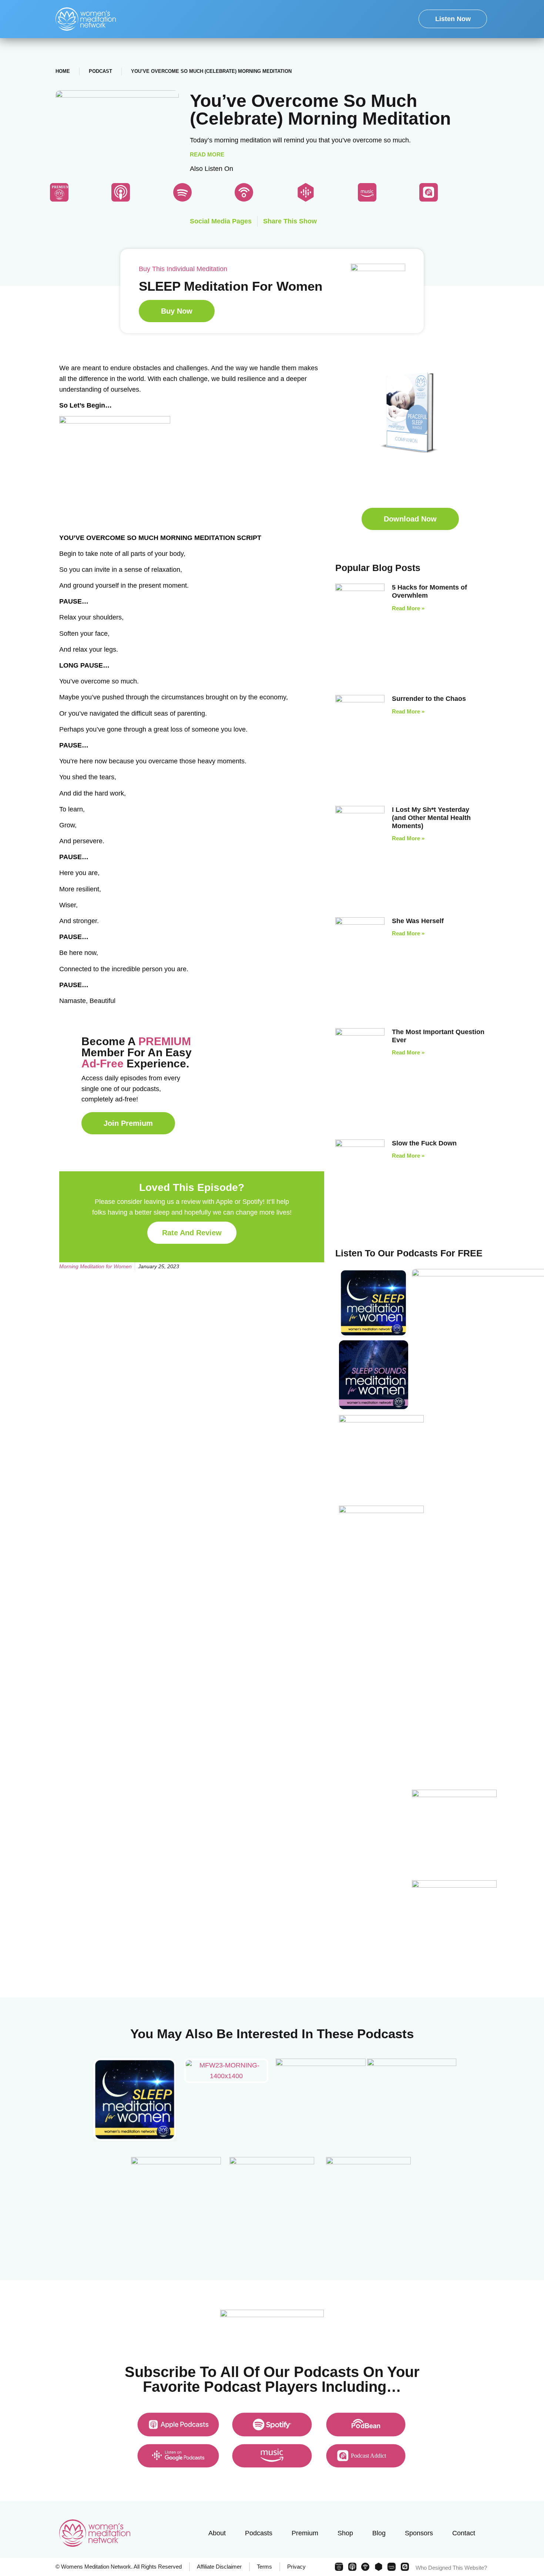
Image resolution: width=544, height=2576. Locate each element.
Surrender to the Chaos (429, 699)
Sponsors (419, 2533)
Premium (305, 2533)
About (217, 2533)
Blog (379, 2533)
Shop (345, 2533)
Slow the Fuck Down (424, 1143)
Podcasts (259, 2533)
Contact (464, 2533)
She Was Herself (418, 921)
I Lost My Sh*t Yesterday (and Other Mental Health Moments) (431, 818)
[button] (410, 519)
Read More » (408, 608)
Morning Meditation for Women (95, 1266)
